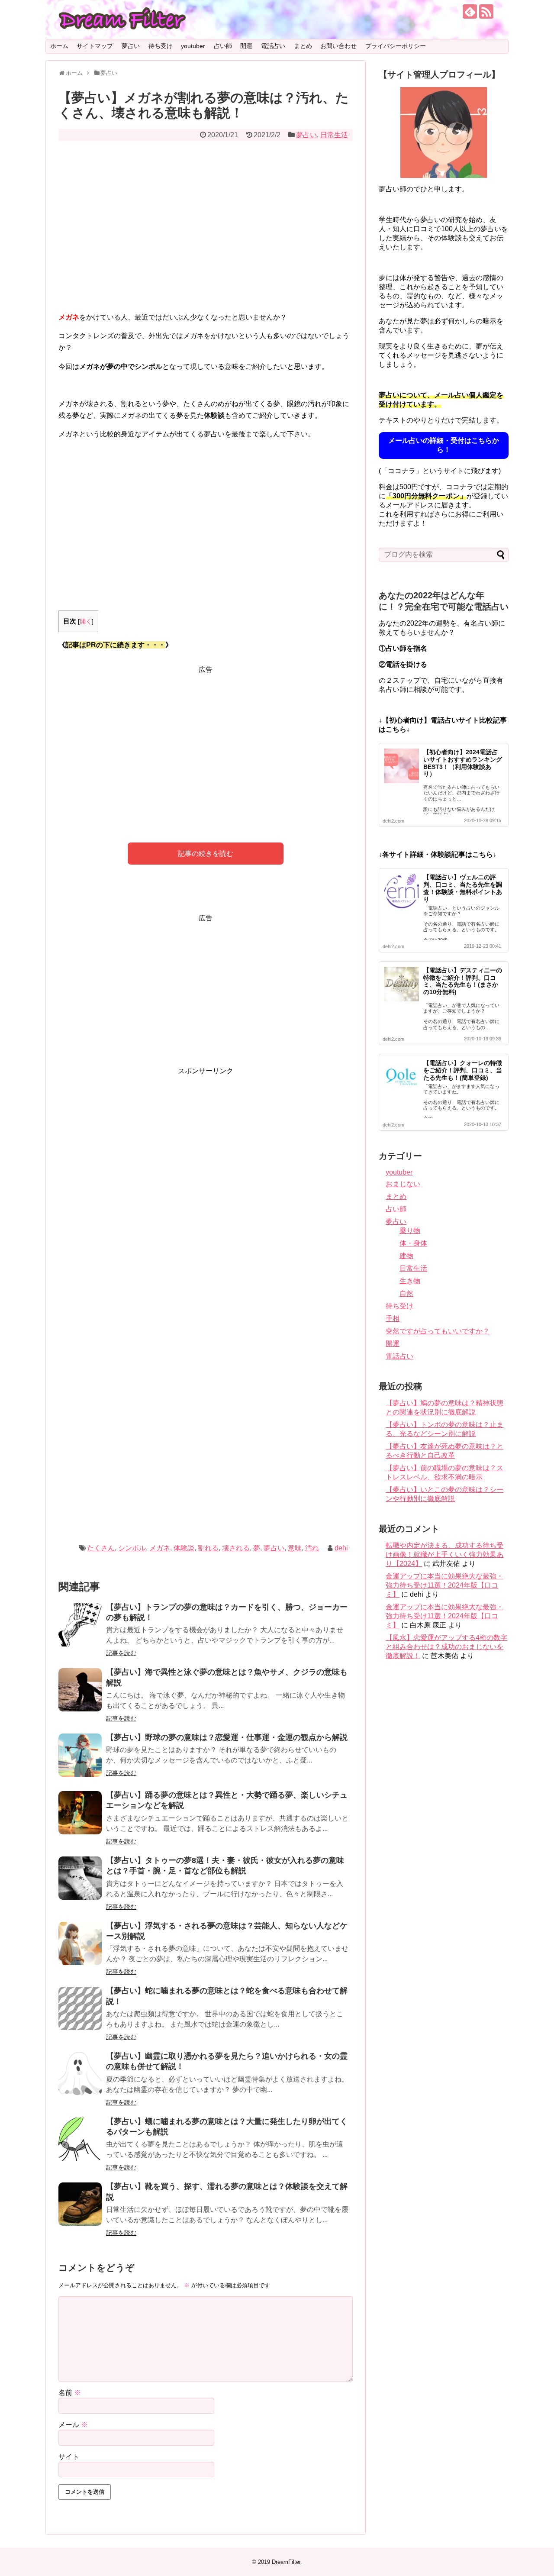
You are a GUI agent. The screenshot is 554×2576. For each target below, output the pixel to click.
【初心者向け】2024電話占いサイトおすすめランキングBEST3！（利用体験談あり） (463, 763)
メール (73, 2425)
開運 (246, 46)
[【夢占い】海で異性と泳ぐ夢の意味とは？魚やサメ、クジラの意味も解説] (80, 1690)
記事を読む (121, 1653)
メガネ (160, 1548)
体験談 (184, 1548)
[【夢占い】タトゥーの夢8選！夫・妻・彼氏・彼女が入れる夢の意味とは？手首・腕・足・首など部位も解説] (80, 1878)
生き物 (410, 1281)
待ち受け (161, 46)
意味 (295, 1548)
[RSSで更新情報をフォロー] (486, 11)
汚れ (312, 1548)
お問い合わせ (338, 46)
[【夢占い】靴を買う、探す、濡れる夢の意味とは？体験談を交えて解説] (80, 2204)
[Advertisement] (206, 232)
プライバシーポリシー (396, 46)
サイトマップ (95, 46)
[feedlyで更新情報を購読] (470, 11)
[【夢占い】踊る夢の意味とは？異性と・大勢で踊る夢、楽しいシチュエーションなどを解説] (80, 1813)
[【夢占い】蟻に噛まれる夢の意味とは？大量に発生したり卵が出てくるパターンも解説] (80, 2139)
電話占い (273, 46)
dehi (341, 1548)
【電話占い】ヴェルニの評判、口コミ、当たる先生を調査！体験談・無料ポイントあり (463, 888)
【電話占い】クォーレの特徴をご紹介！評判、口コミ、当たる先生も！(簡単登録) (463, 1070)
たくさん (101, 1548)
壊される (236, 1548)
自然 (406, 1293)
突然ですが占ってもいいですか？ (438, 1331)
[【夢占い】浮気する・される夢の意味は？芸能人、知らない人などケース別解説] (80, 1943)
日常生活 (334, 135)
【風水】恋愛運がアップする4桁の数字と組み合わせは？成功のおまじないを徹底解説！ (446, 1647)
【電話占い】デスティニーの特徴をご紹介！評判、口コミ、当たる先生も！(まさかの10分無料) (463, 981)
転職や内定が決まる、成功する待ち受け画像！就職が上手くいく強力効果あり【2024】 (444, 1554)
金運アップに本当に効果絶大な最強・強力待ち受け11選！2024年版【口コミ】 (444, 1585)
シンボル (132, 1548)
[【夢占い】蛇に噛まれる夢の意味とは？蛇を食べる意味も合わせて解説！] (80, 2008)
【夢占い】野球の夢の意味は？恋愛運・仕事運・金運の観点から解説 (227, 1737)
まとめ (303, 46)
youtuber (193, 46)
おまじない (403, 1184)
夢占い (131, 46)
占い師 (223, 46)
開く (86, 621)
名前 (70, 2393)
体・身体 (413, 1243)
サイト (69, 2457)
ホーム (59, 46)
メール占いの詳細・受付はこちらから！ (444, 445)
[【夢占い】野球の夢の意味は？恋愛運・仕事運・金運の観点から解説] (80, 1755)
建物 (406, 1256)
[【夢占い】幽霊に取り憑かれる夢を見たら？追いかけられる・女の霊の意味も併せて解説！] (80, 2074)
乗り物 (410, 1231)
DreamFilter (286, 2562)
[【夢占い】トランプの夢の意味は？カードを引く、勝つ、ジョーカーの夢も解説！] (80, 1625)
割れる (208, 1548)
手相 (393, 1319)
